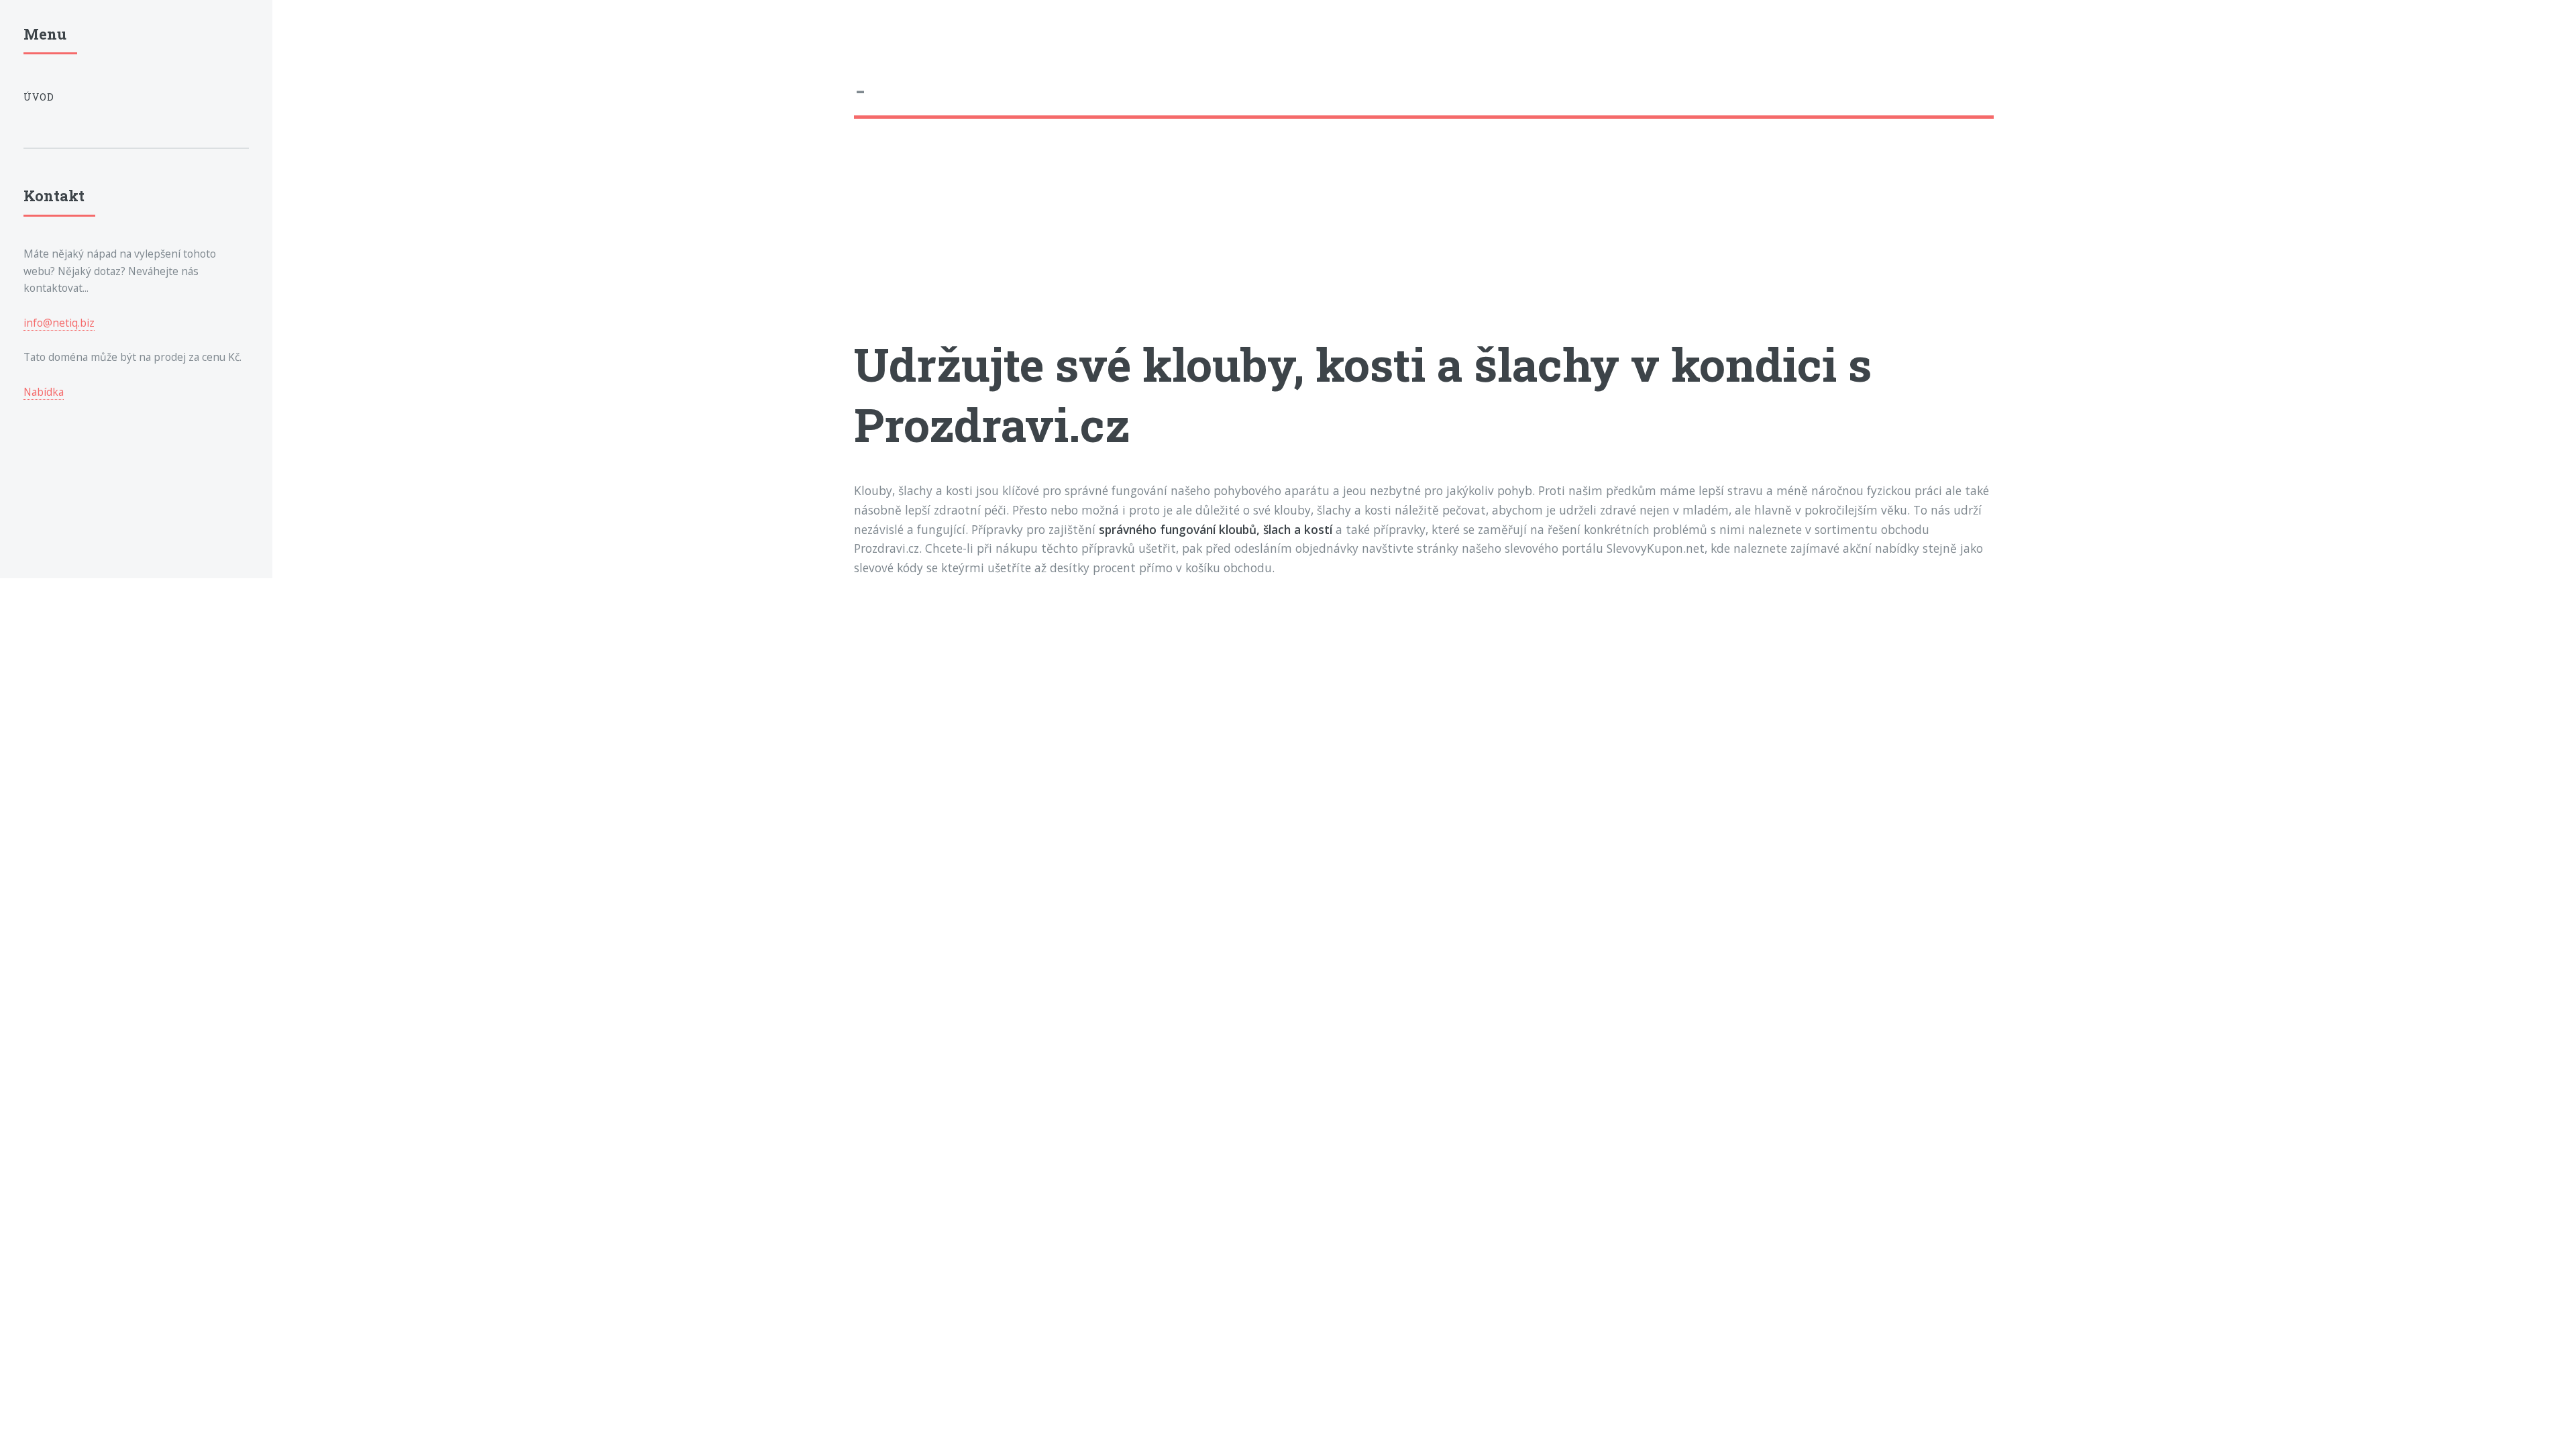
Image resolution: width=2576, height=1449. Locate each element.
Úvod (39, 97)
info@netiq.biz (59, 323)
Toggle (304, 39)
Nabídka (44, 392)
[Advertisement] (1256, 239)
